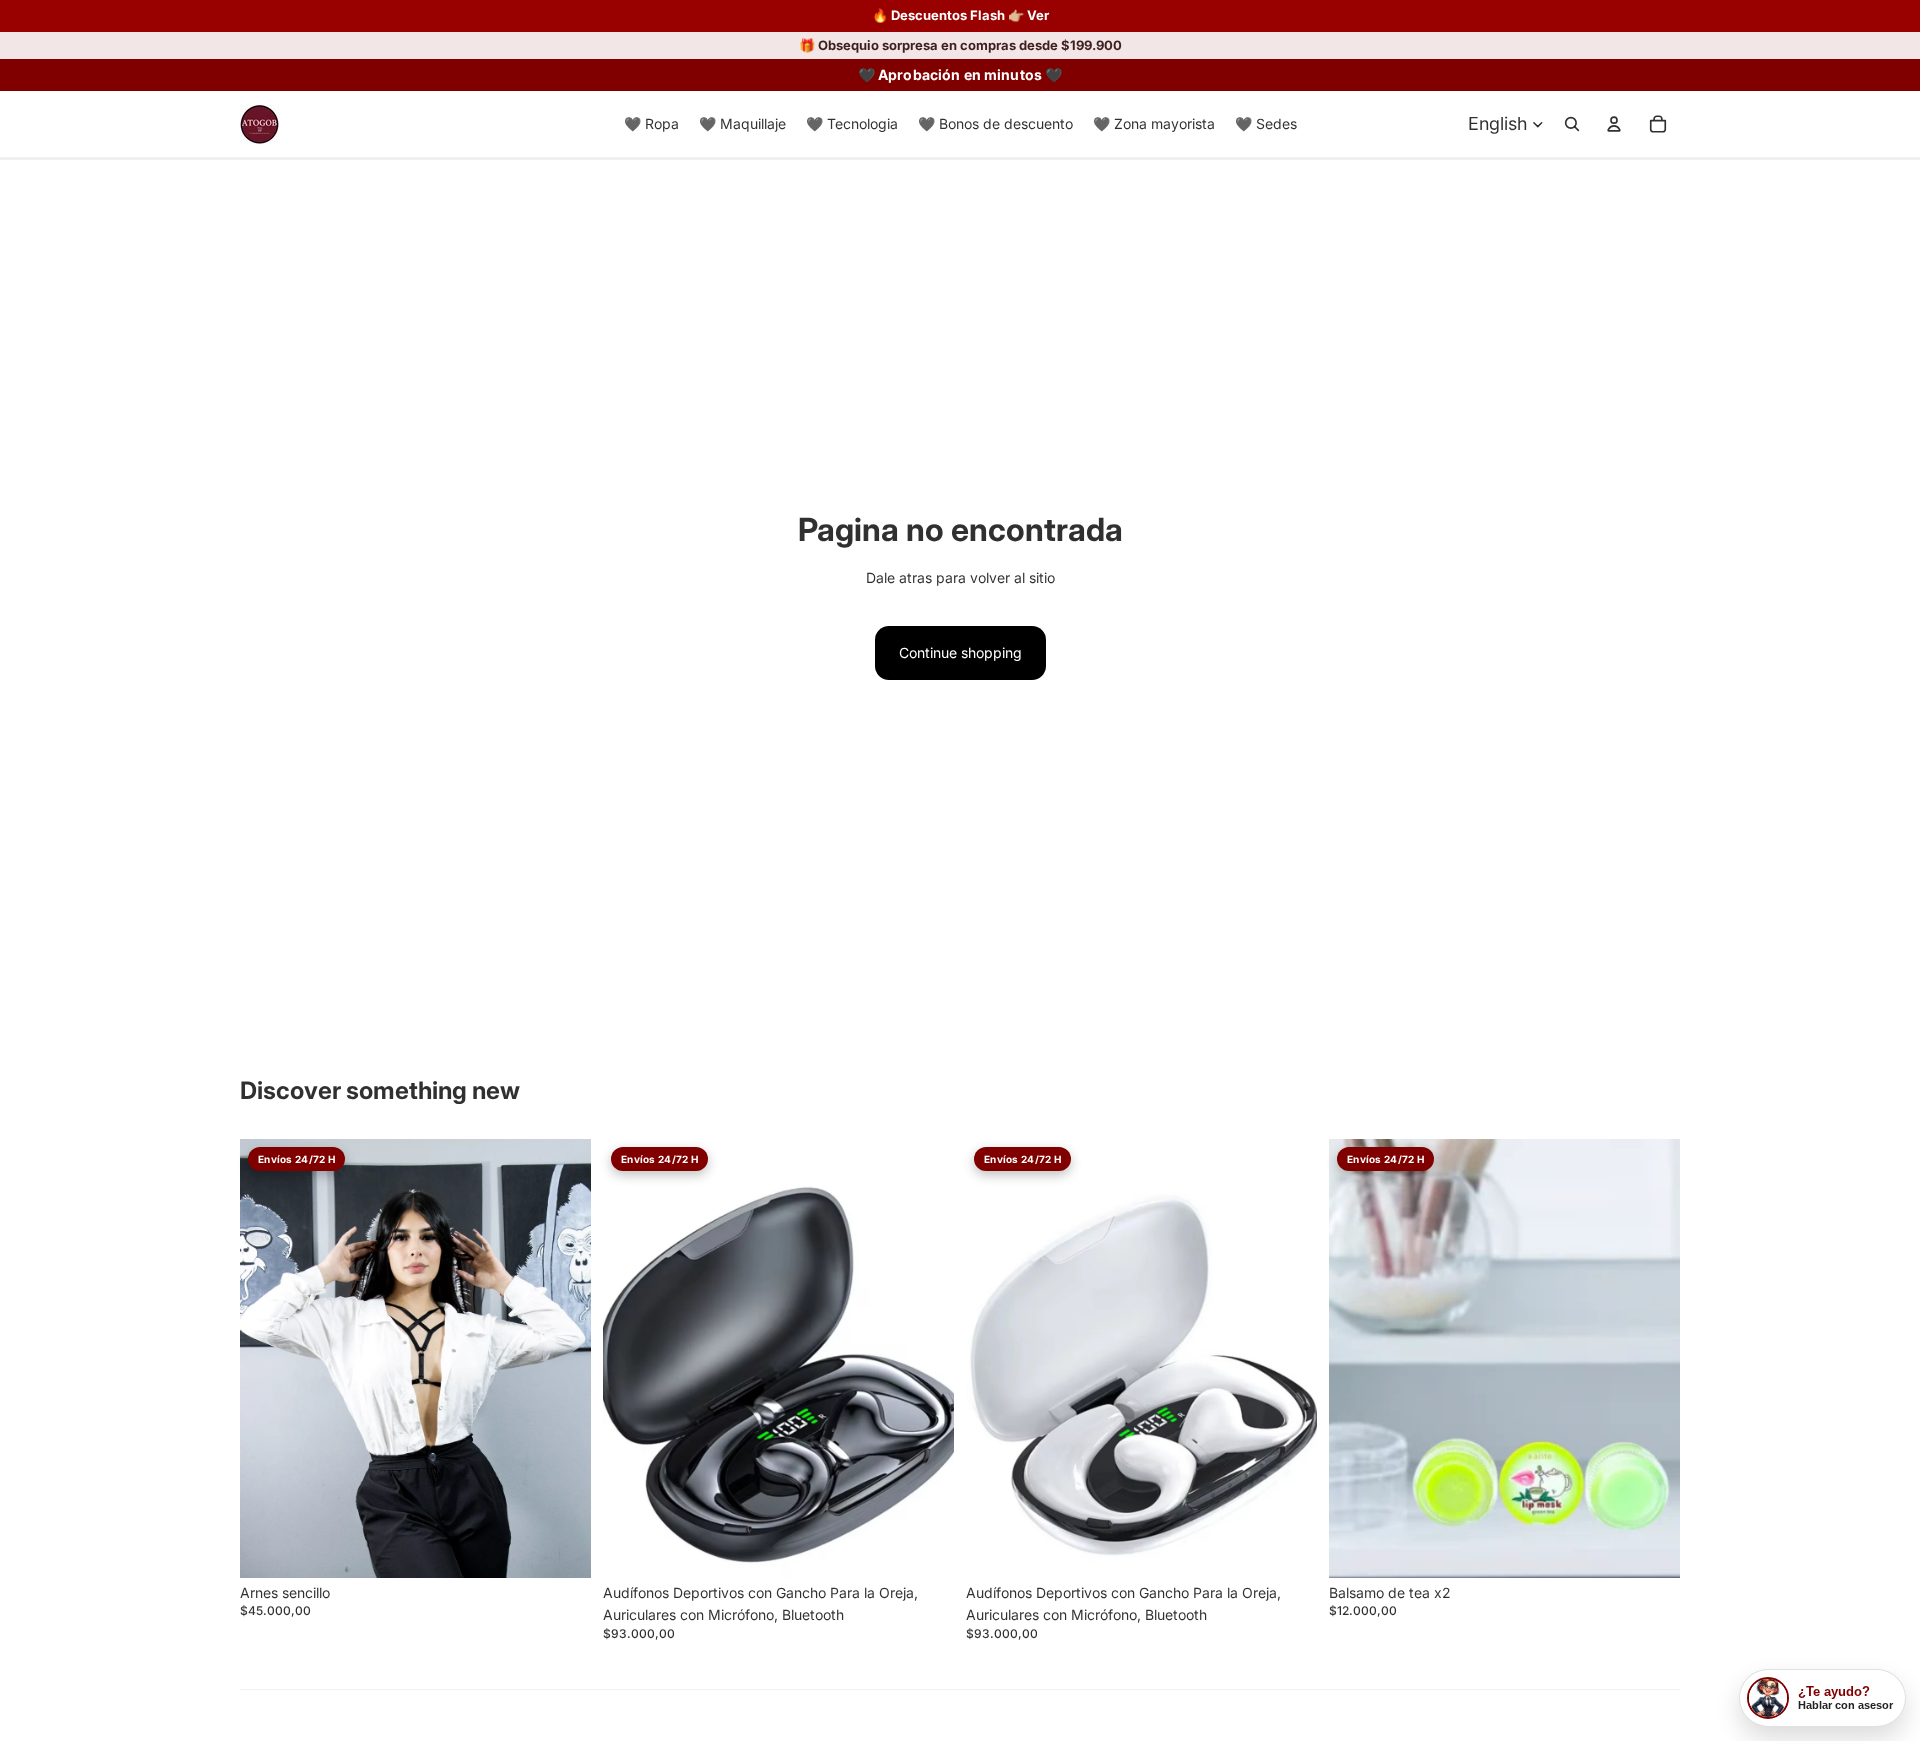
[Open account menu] (1614, 124)
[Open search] (1572, 124)
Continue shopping (960, 652)
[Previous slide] (633, 1359)
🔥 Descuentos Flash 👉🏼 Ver (960, 15)
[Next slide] (924, 1359)
